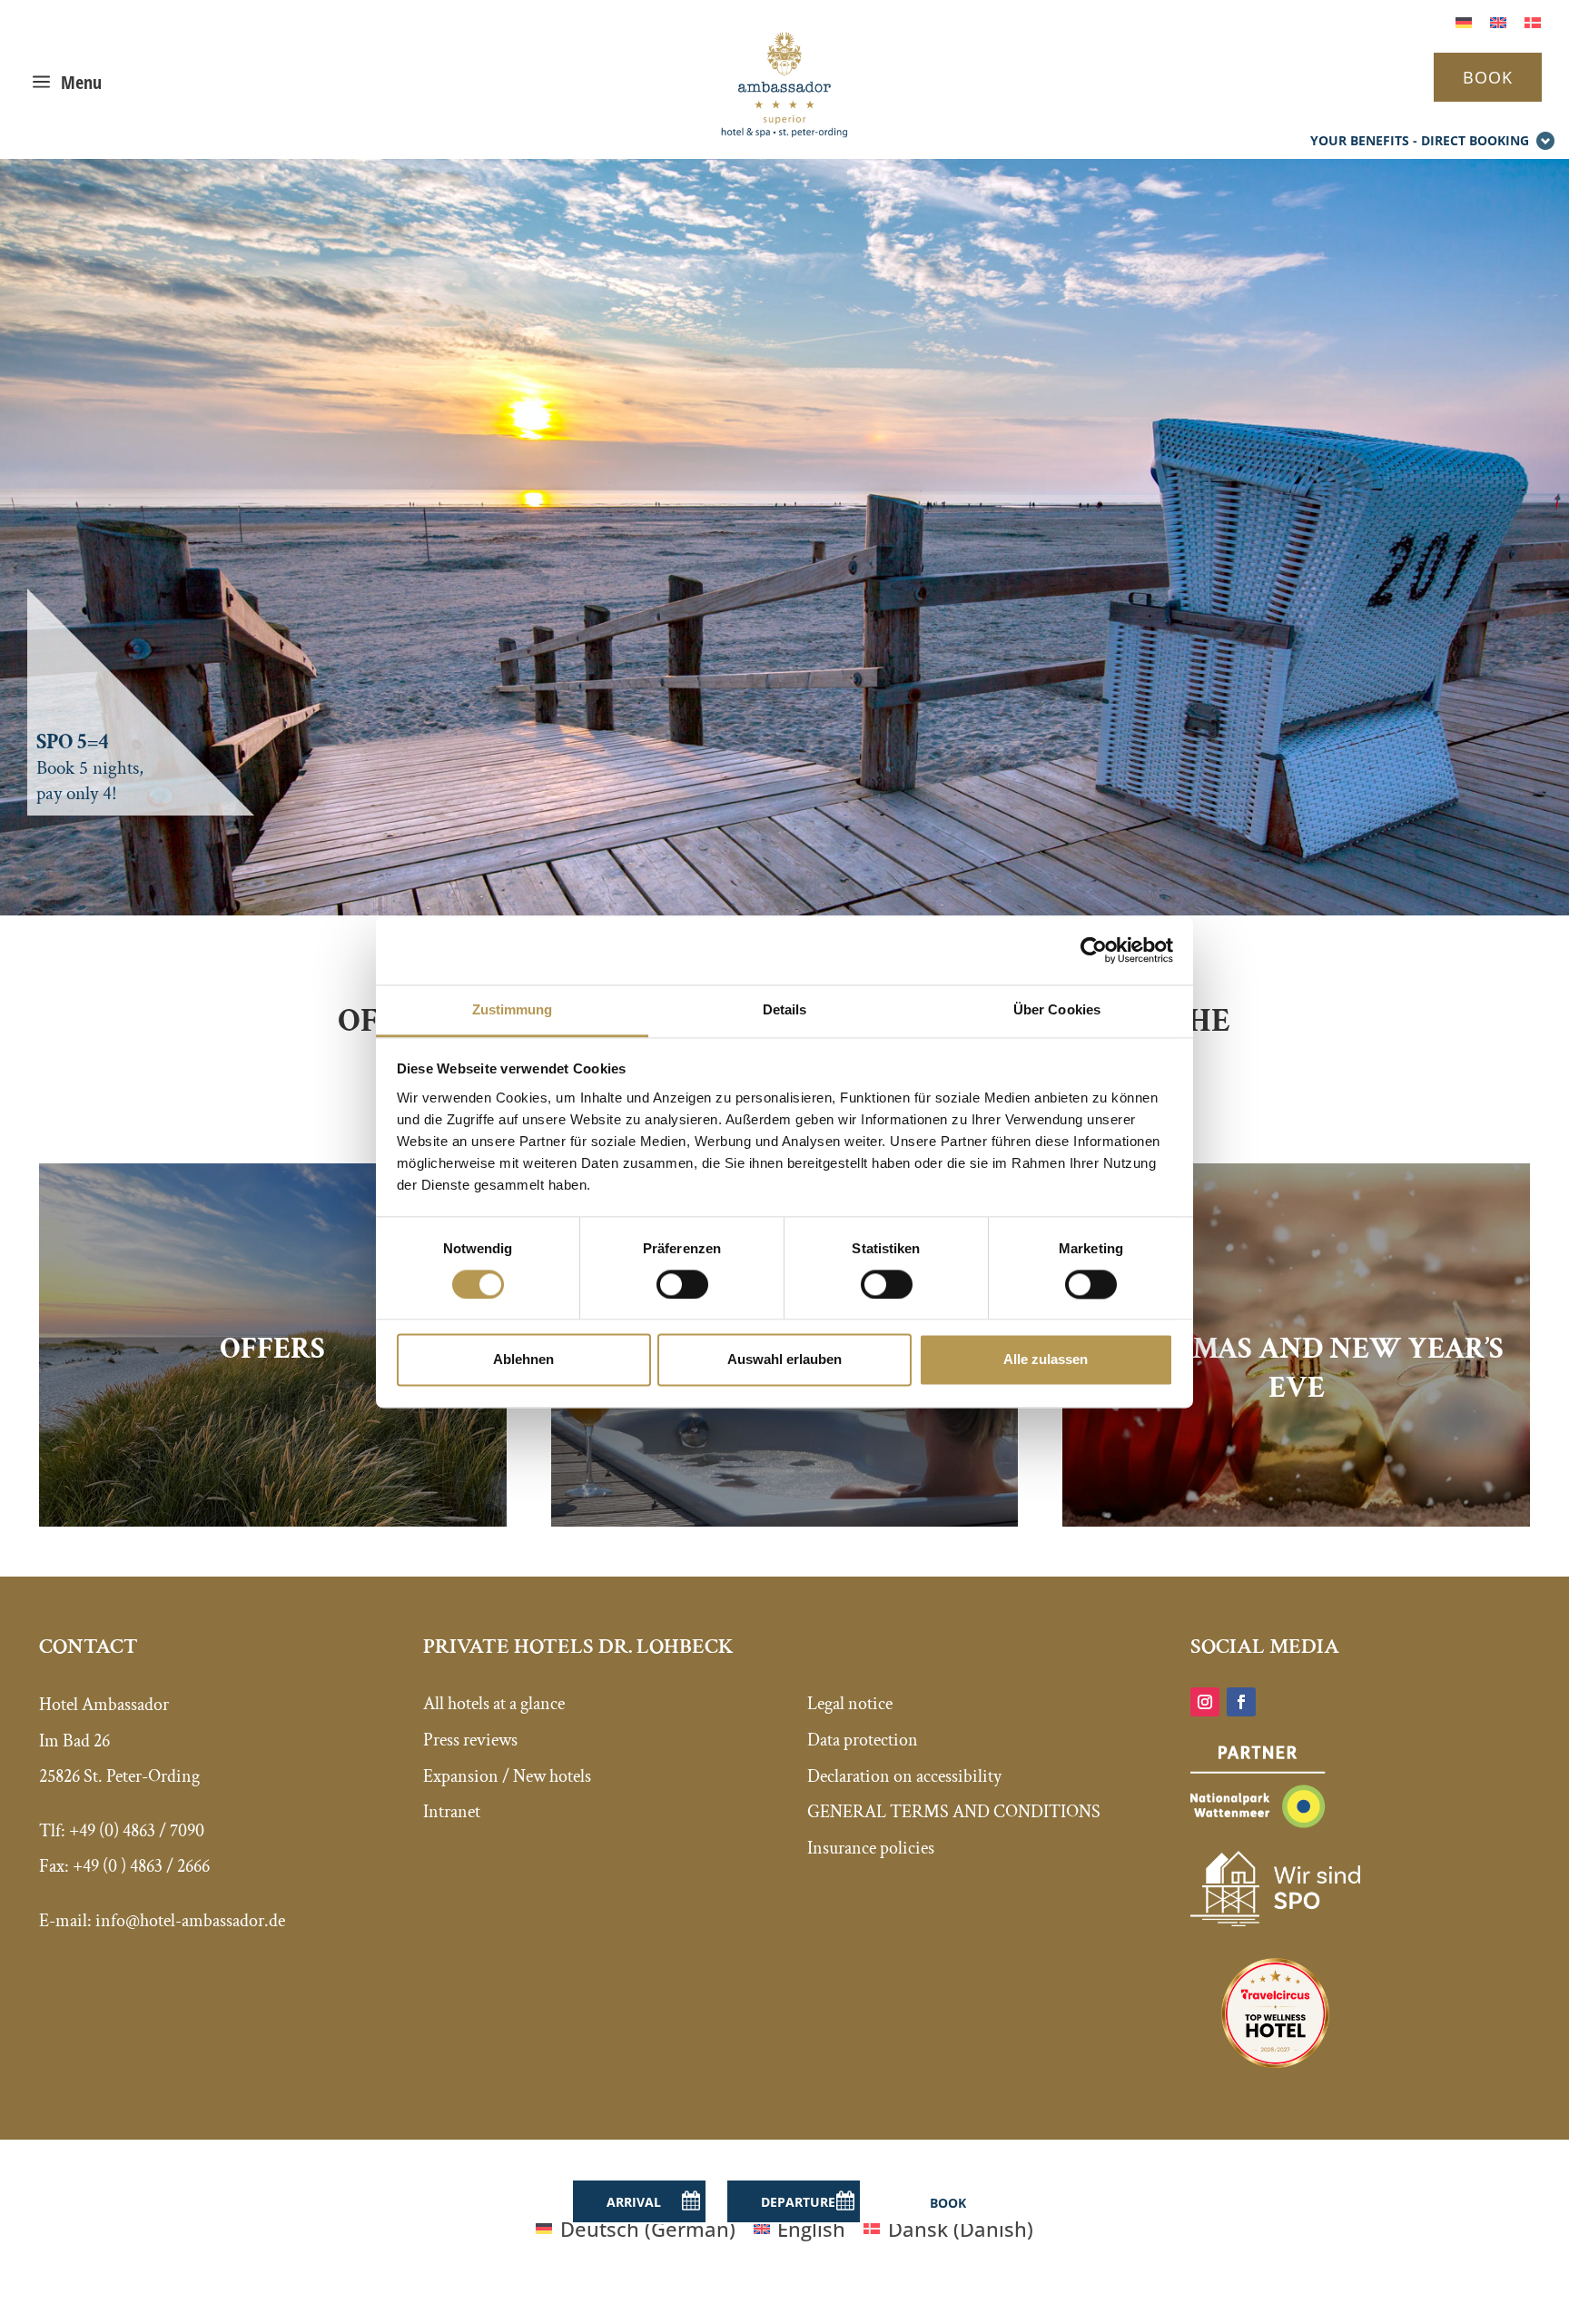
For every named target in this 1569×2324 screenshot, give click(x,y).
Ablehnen (523, 1360)
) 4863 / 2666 (165, 1866)
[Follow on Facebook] (1241, 1702)
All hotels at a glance (494, 1704)
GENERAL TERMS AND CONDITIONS (954, 1812)
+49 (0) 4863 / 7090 (137, 1831)
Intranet (452, 1812)
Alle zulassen (1046, 1360)
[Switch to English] (1498, 20)
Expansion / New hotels (507, 1776)
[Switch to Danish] (1533, 20)
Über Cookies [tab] (1057, 1009)
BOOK (1488, 77)
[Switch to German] (1464, 20)
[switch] (682, 1284)
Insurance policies (871, 1848)
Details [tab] (785, 1009)
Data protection (863, 1740)
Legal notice (850, 1704)
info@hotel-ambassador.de (190, 1921)
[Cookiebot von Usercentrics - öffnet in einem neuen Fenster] (1094, 950)
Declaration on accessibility (904, 1776)
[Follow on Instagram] (1205, 1702)
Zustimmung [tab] (513, 1009)
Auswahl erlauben (784, 1360)
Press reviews (470, 1740)
